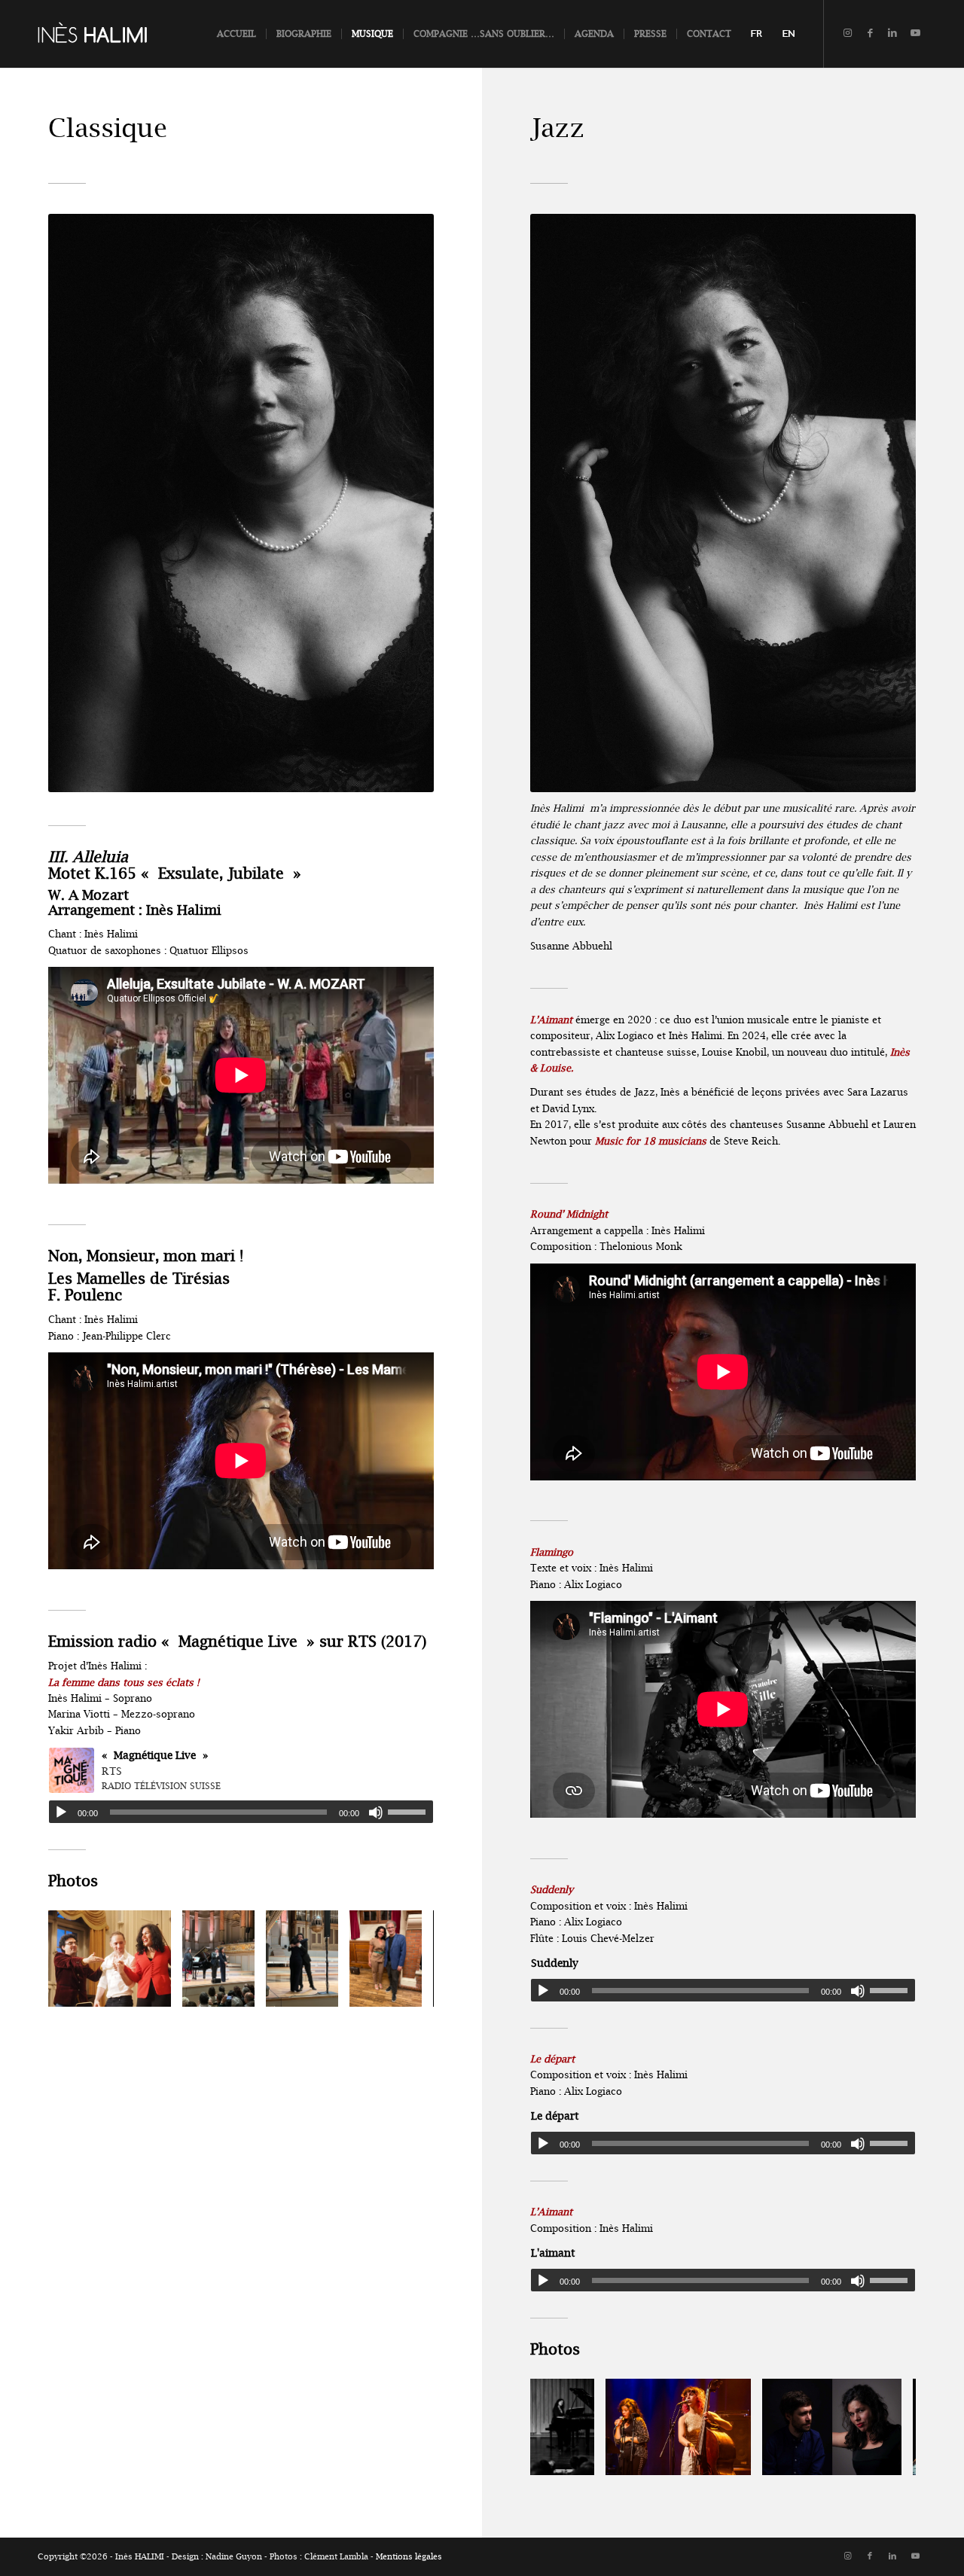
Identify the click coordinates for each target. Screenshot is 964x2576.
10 (271, 2003)
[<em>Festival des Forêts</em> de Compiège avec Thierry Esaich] (405, 1990)
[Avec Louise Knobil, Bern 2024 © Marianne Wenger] (734, 2459)
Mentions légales (409, 2557)
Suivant (400, 1959)
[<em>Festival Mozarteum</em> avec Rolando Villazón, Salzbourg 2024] (154, 1990)
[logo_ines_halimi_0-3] (111, 34)
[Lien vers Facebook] (870, 33)
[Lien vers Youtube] (915, 33)
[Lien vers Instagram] (847, 33)
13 (307, 2003)
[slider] (410, 1812)
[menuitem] (236, 34)
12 (295, 2003)
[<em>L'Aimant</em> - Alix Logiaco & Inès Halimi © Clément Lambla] (885, 2459)
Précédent (82, 1959)
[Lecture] (61, 1812)
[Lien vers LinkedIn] (892, 33)
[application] (241, 1812)
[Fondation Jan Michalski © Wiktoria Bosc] (578, 2459)
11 (283, 2003)
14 (319, 2003)
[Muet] (376, 1812)
